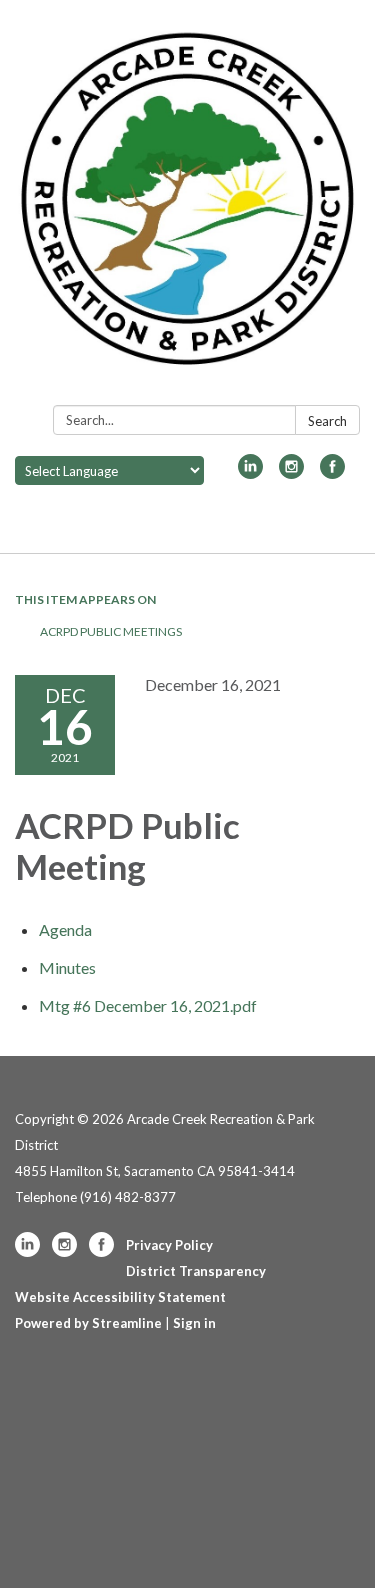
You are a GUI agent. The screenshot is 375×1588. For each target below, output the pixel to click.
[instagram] (291, 472)
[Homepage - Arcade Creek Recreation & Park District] (187, 206)
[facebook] (332, 472)
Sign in (194, 1323)
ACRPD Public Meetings (111, 631)
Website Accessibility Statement (120, 1297)
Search (327, 421)
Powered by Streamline (88, 1323)
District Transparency (196, 1271)
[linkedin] (250, 472)
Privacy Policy (169, 1245)
